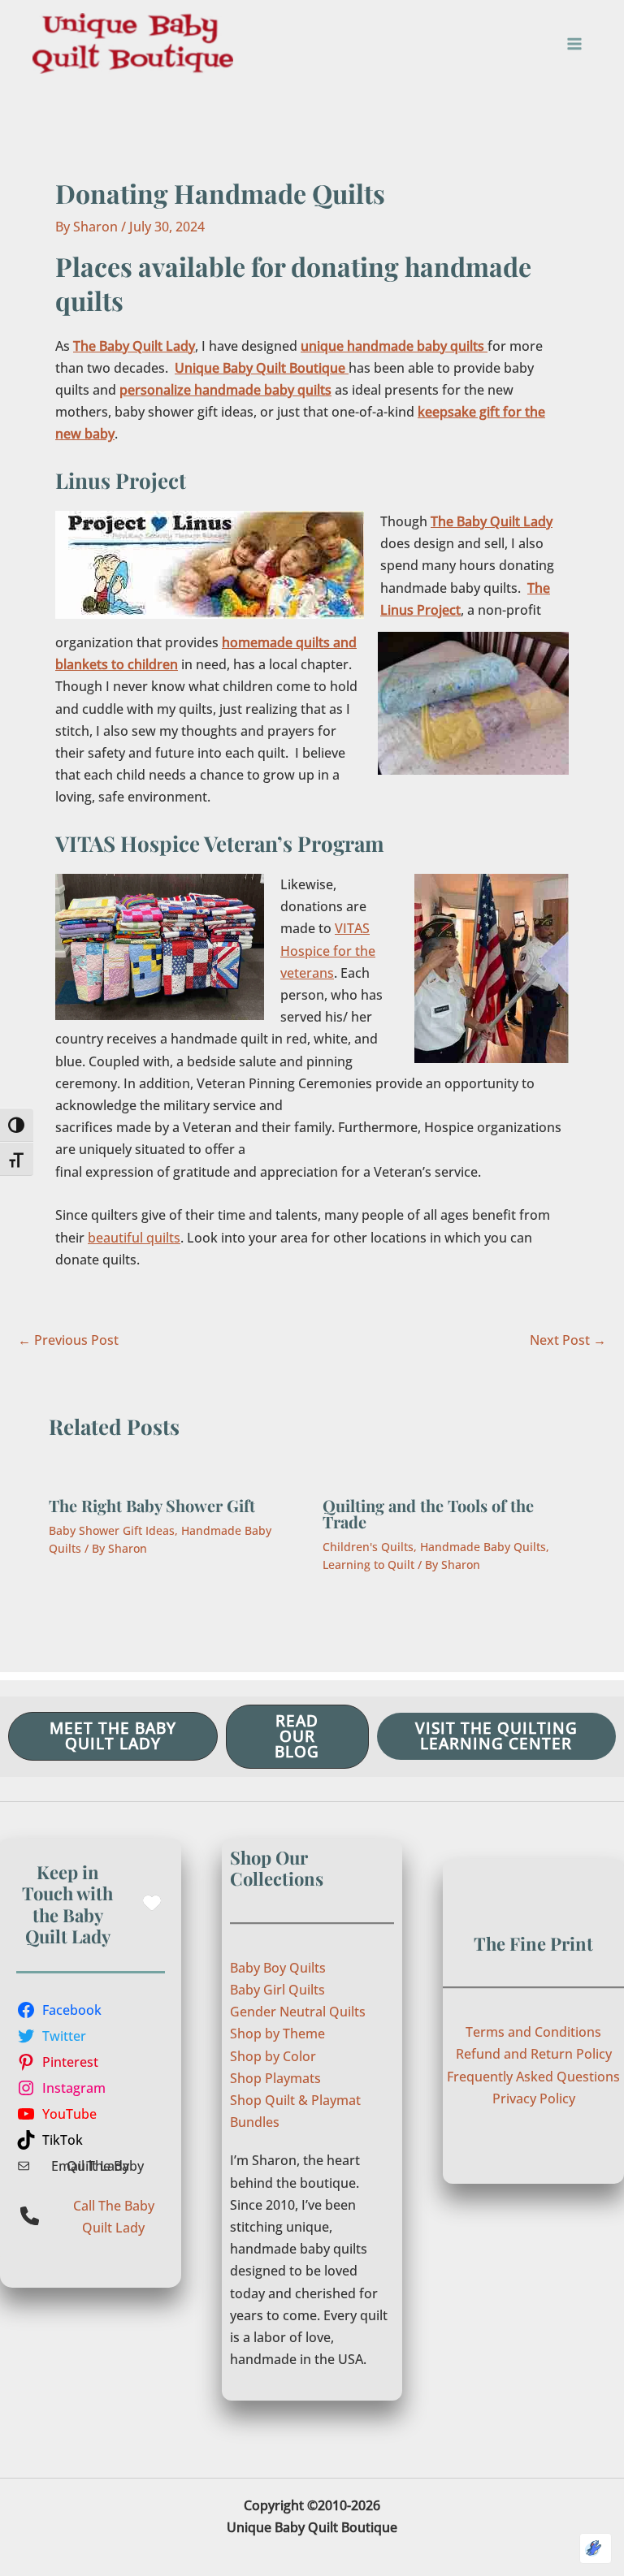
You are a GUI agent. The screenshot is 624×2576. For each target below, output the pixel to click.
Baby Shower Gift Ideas (112, 1530)
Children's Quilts (368, 1547)
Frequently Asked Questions (533, 2077)
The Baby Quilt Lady (134, 346)
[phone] (30, 2216)
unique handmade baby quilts (394, 346)
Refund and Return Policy (534, 2054)
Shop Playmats (275, 2078)
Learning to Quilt (368, 1565)
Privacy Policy (534, 2098)
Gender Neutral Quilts (298, 2012)
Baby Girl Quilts (277, 1990)
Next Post (568, 1340)
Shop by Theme (277, 2034)
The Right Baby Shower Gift (152, 1505)
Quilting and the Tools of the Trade (428, 1513)
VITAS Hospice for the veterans (328, 950)
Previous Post (68, 1340)
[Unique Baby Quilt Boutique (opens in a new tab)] (347, 368)
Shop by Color (273, 2056)
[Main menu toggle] (574, 44)
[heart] (152, 1903)
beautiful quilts (134, 1238)
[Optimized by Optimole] (596, 2548)
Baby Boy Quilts (278, 1968)
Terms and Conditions (533, 2032)
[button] (113, 1736)
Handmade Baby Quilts (483, 1547)
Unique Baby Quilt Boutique (260, 368)
